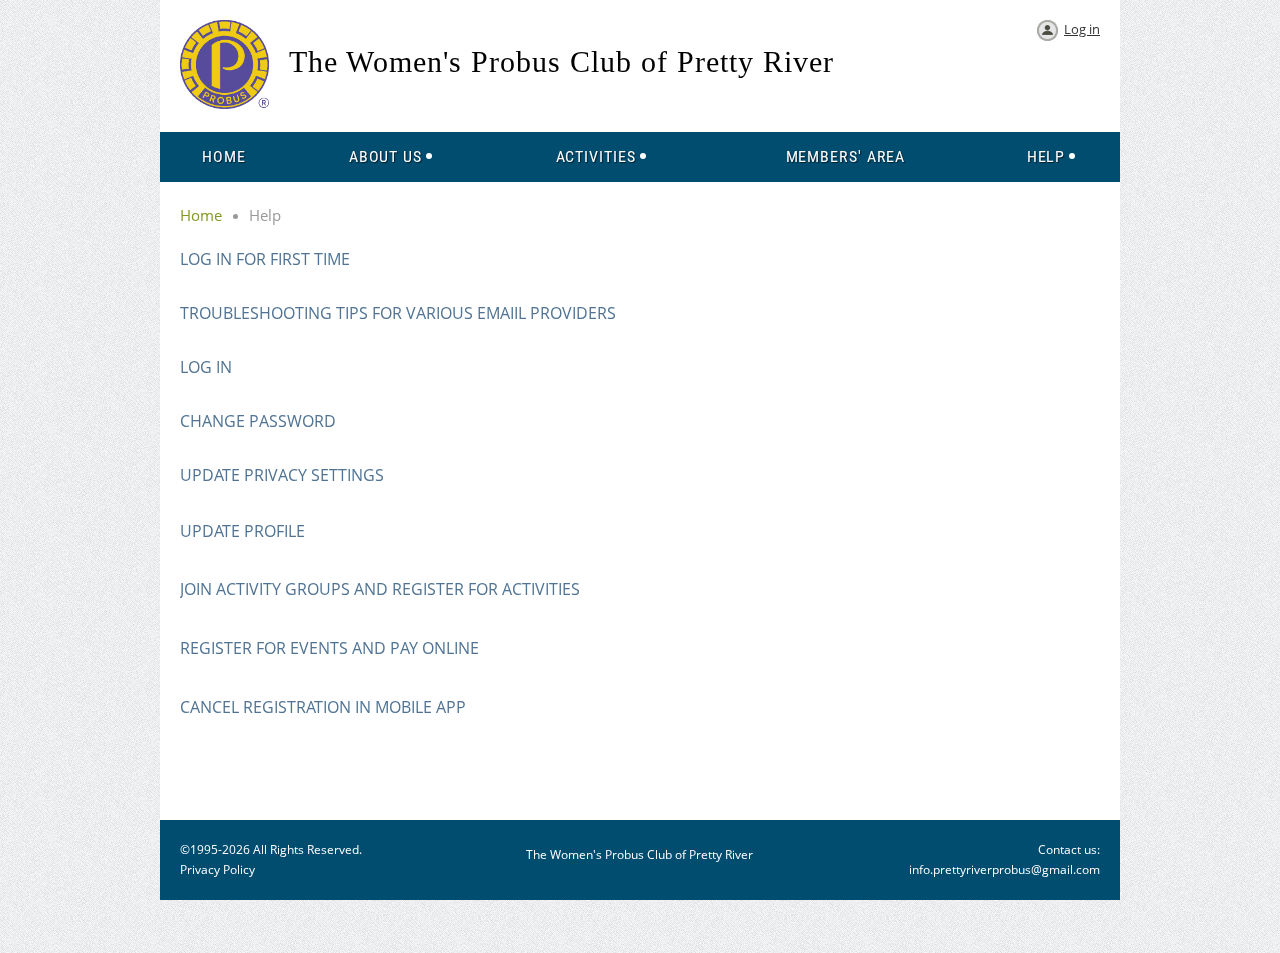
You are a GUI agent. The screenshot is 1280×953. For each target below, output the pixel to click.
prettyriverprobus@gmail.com (1016, 869)
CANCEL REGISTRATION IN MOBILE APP (323, 707)
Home (201, 215)
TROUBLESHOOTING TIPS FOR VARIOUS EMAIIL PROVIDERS (398, 313)
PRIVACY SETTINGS (314, 475)
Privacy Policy (217, 869)
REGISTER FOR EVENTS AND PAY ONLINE (329, 648)
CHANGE (212, 421)
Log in (1082, 29)
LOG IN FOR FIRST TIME (265, 259)
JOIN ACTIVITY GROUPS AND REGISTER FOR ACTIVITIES (380, 589)
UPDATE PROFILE (242, 531)
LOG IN (206, 367)
